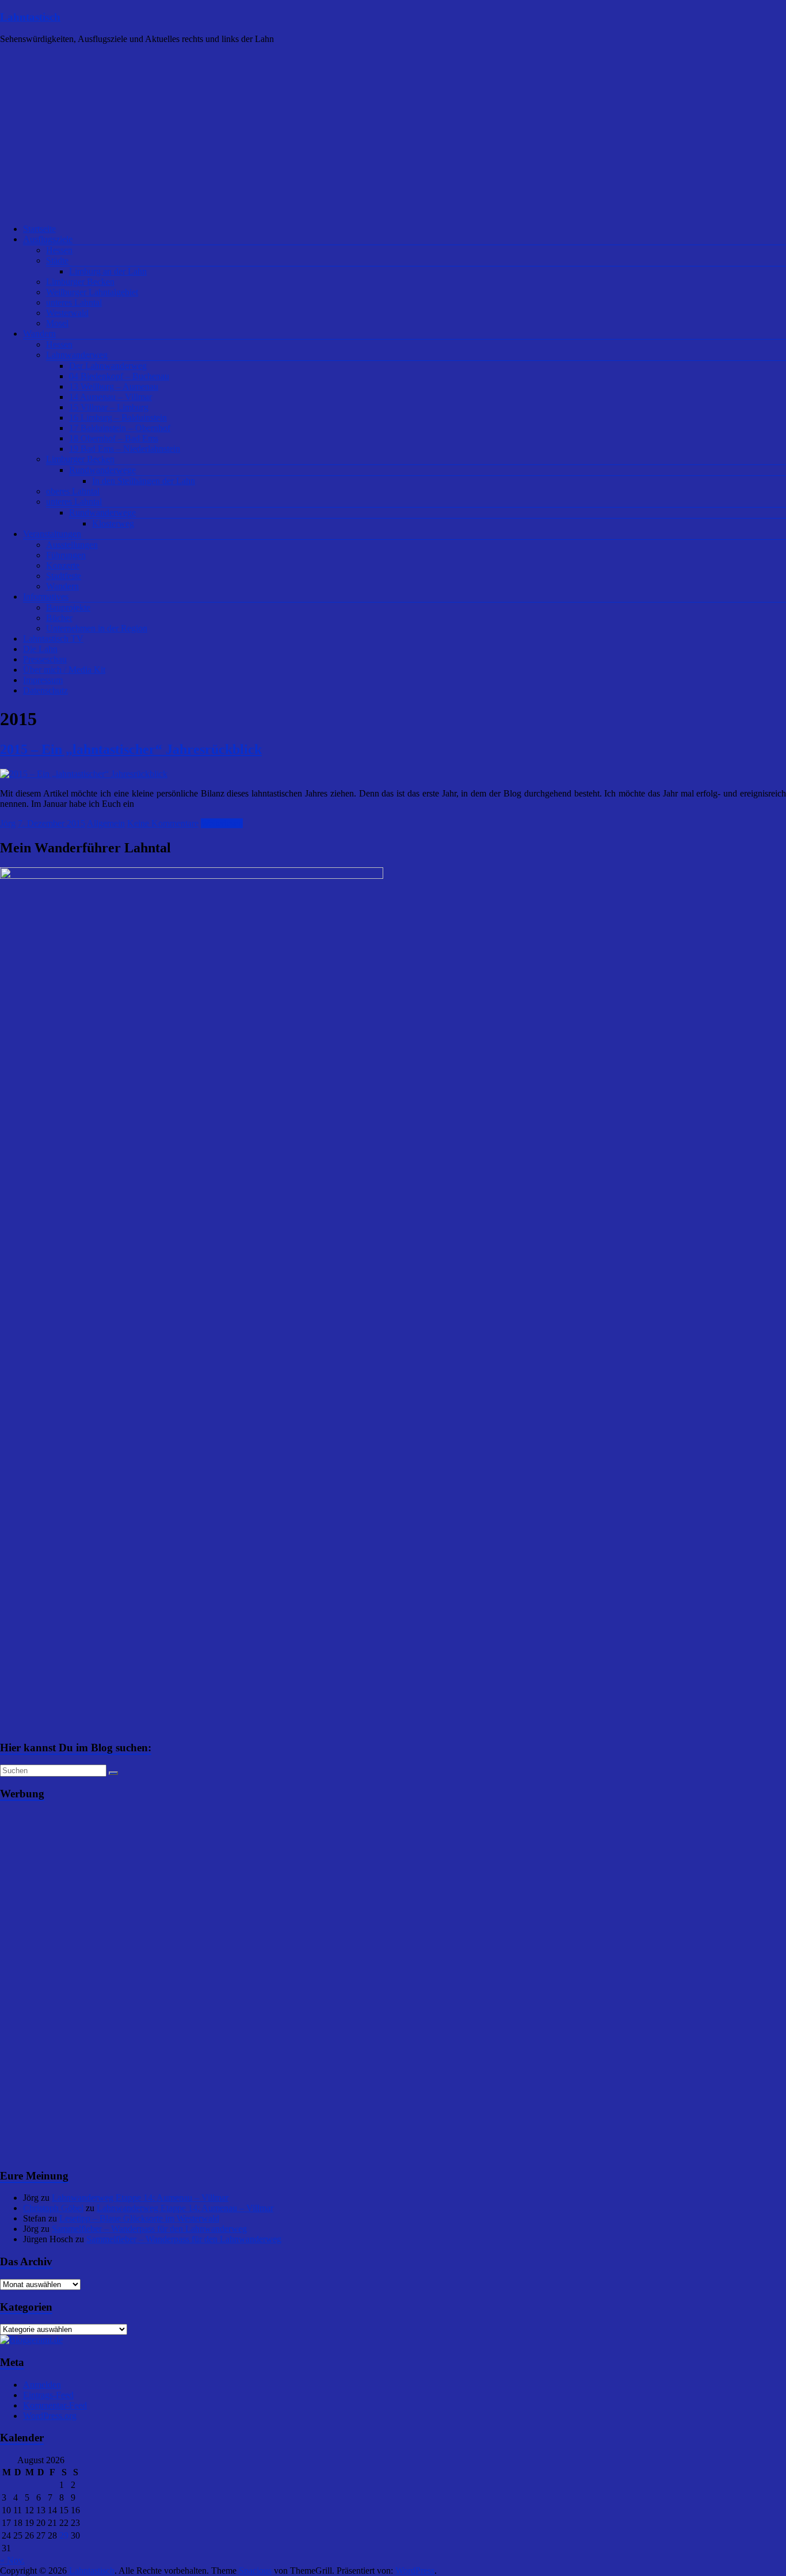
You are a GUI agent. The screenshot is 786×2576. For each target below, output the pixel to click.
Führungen (66, 555)
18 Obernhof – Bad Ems (114, 438)
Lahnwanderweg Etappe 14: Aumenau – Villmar (140, 2198)
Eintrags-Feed (48, 2395)
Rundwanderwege (102, 470)
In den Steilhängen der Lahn (144, 481)
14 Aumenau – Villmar (110, 397)
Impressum (43, 680)
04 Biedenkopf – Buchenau (119, 376)
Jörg (8, 823)
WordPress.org (50, 2416)
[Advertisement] (393, 134)
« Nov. (12, 2560)
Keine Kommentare (163, 823)
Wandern (39, 334)
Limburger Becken (80, 282)
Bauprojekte (68, 607)
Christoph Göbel (53, 2208)
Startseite (39, 229)
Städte (57, 260)
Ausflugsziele (48, 239)
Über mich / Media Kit (64, 670)
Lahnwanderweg (77, 355)
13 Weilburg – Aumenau (114, 386)
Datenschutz (45, 690)
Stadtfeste (64, 576)
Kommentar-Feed (55, 2405)
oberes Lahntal (73, 491)
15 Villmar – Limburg (109, 407)
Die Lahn (40, 649)
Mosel (57, 323)
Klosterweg (113, 523)
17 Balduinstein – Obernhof (120, 428)
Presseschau (45, 659)
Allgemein (106, 823)
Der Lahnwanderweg (108, 366)
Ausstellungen (72, 545)
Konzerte (63, 565)
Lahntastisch (30, 17)
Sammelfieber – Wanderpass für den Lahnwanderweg (149, 2229)
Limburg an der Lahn (108, 271)
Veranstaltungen (52, 534)
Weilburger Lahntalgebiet (92, 292)
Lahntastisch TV (53, 639)
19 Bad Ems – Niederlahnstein (125, 449)
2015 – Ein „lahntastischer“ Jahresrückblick (131, 749)
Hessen (59, 250)
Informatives (46, 597)
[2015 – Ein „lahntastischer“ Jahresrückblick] (84, 774)
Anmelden (42, 2385)
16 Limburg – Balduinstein (118, 418)
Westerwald (67, 313)
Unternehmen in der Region (97, 628)
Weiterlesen (222, 823)
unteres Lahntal (74, 302)
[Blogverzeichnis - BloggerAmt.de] (31, 2340)
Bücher (59, 618)
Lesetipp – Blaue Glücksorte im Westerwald (139, 2218)
